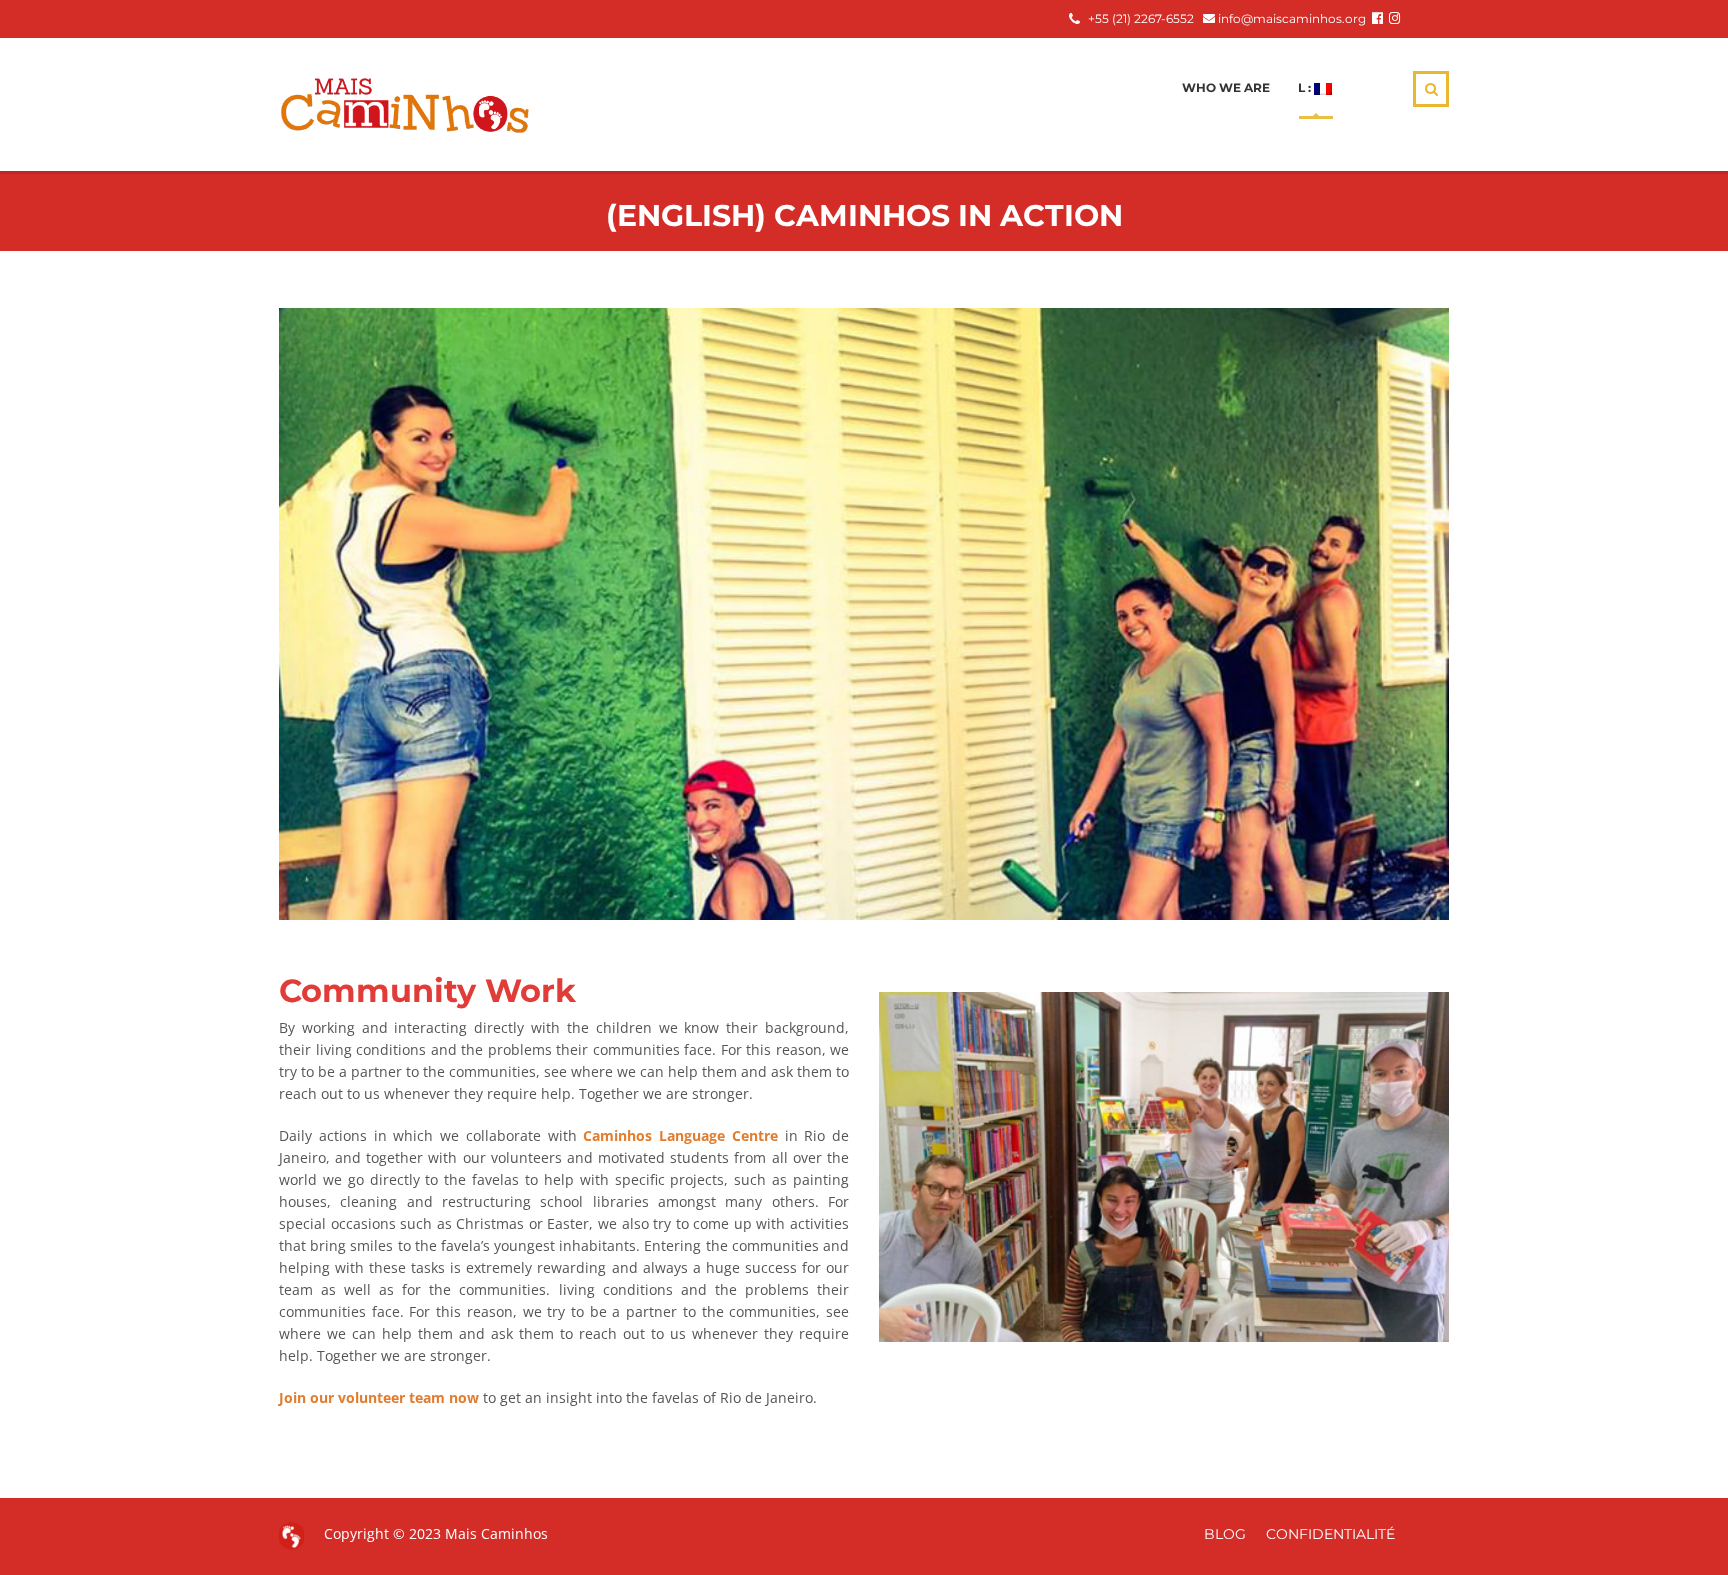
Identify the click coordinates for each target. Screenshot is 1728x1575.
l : (1306, 87)
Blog (1225, 1534)
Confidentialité (1330, 1534)
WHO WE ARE (1226, 87)
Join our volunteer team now (379, 1397)
